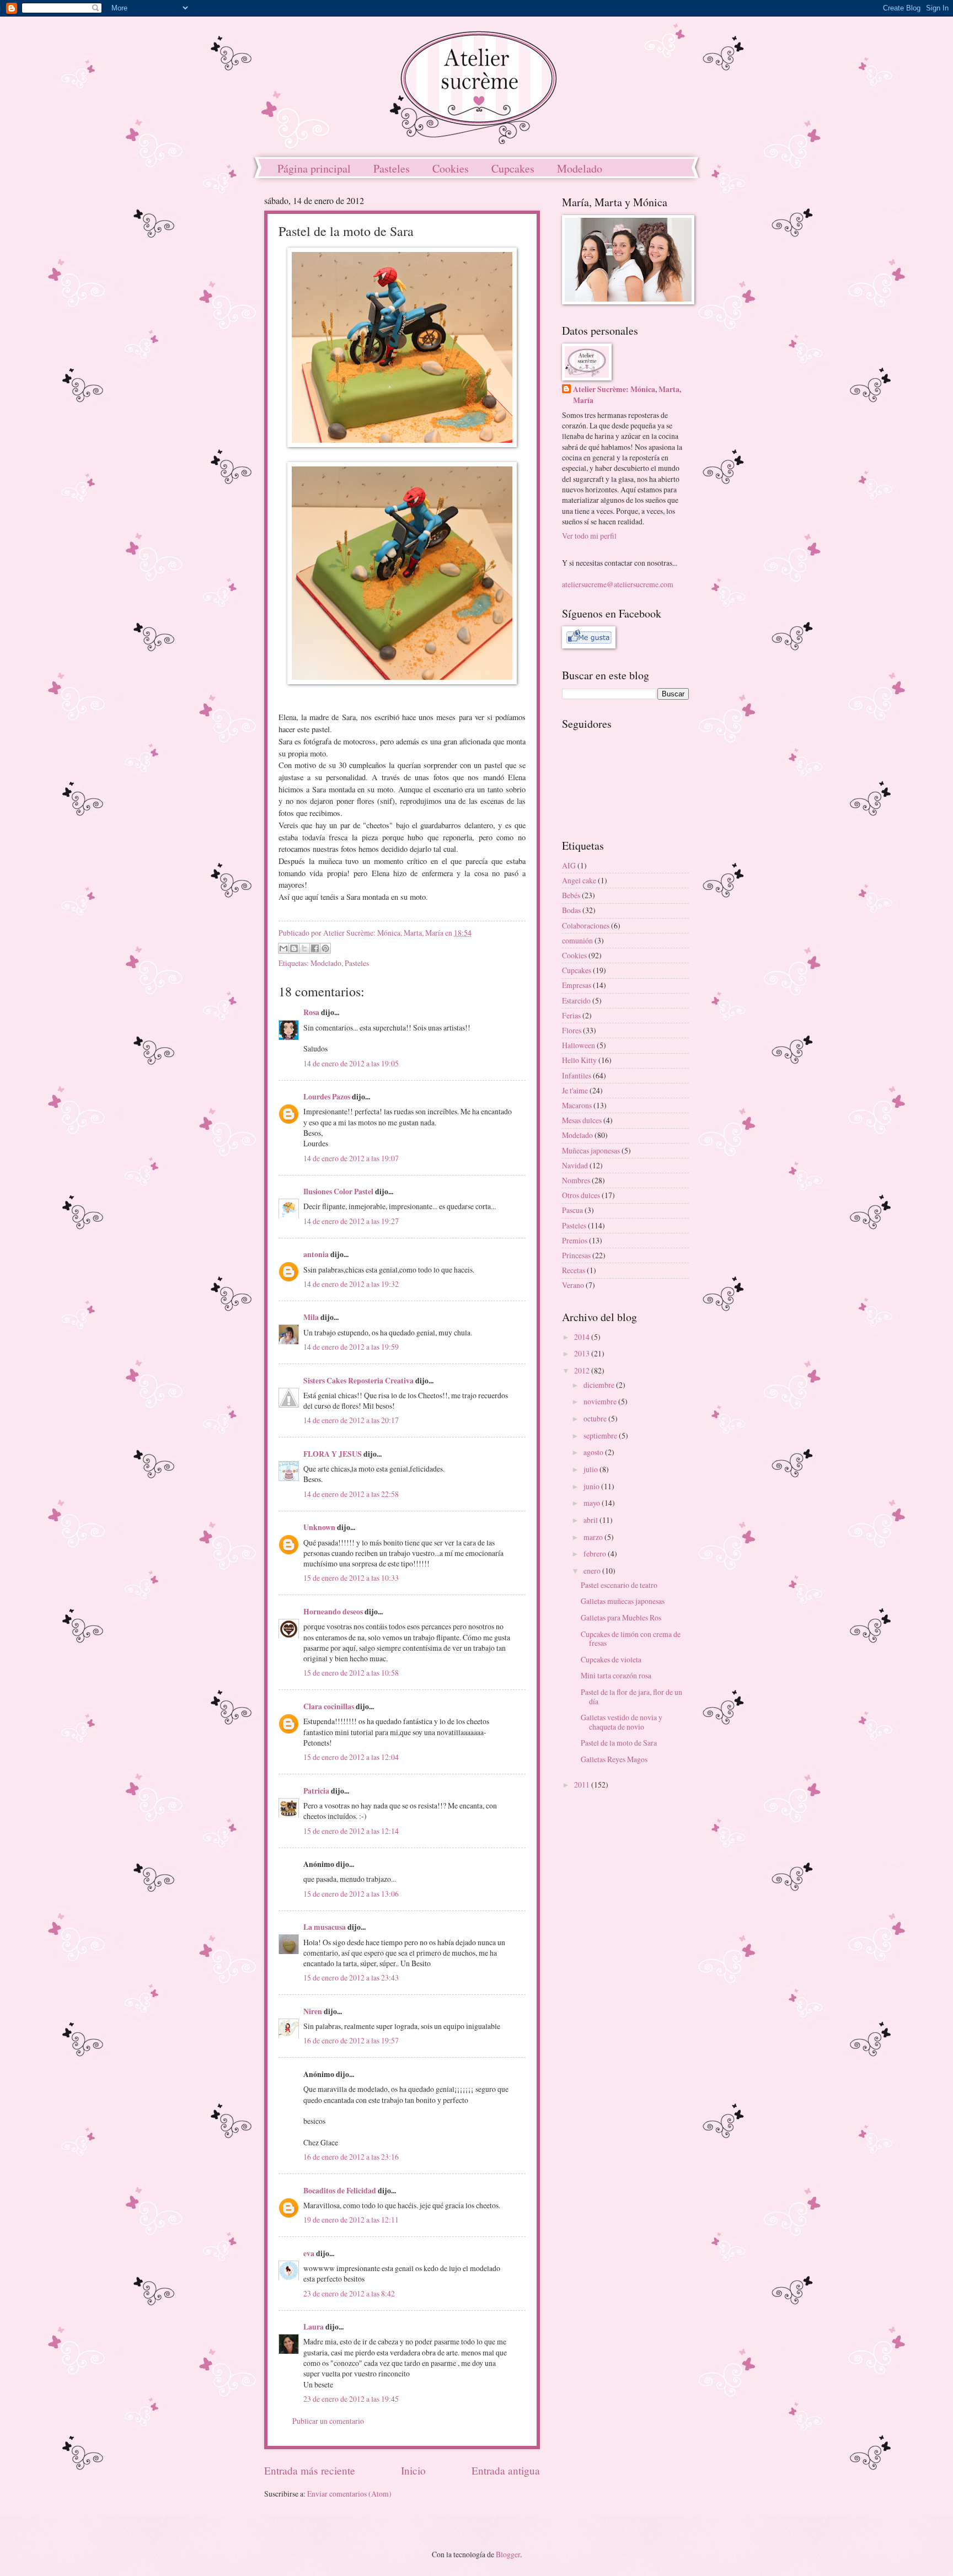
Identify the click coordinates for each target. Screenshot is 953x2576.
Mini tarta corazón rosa (616, 1675)
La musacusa (325, 1927)
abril (591, 1520)
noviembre (601, 1401)
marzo (594, 1537)
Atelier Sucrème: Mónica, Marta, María (627, 395)
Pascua (572, 1210)
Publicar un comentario (328, 2421)
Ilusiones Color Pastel (338, 1192)
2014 (583, 1337)
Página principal (314, 168)
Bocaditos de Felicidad (340, 2191)
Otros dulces (581, 1195)
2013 (583, 1353)
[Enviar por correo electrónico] (283, 948)
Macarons (577, 1105)
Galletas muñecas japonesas (623, 1601)
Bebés (571, 895)
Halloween (579, 1045)
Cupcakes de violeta (611, 1659)
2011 (583, 1785)
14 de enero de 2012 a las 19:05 (351, 1063)
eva (309, 2253)
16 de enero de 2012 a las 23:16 (351, 2157)
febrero (596, 1553)
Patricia (316, 1791)
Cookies (451, 168)
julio (591, 1469)
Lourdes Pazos (327, 1097)
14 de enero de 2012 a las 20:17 (351, 1420)
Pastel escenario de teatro (619, 1585)
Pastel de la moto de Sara (619, 1743)
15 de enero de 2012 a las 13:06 (351, 1894)
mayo (593, 1503)
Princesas (576, 1255)
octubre (596, 1418)
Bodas (571, 910)
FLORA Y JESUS (333, 1454)
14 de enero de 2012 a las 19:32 (351, 1284)
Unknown (319, 1527)
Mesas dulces (582, 1120)
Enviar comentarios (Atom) (349, 2494)
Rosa (311, 1012)
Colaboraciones (586, 925)
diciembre (600, 1385)
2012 (583, 1370)
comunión (577, 940)
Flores (572, 1030)
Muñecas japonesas (591, 1150)
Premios (575, 1240)
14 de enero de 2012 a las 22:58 (351, 1494)
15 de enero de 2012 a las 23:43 (351, 1977)
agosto (594, 1452)
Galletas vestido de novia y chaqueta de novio (622, 1722)
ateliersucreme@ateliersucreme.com (618, 584)
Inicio (413, 2470)
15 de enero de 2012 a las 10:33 (351, 1578)
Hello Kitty (579, 1060)
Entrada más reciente (310, 2470)
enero (593, 1571)
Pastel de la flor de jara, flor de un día (631, 1697)
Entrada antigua (506, 2470)
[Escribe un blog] (294, 948)
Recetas (574, 1270)
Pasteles (392, 168)
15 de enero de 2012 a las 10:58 (351, 1673)
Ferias (571, 1015)
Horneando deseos (333, 1612)
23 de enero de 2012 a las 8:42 (349, 2293)
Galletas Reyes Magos (614, 1759)
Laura (314, 2327)
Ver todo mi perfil (589, 536)
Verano (573, 1285)
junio (592, 1486)
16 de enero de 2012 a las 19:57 (351, 2040)
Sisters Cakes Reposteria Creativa (358, 1381)
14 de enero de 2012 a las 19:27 (351, 1221)
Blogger (508, 2554)
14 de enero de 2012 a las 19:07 (351, 1158)
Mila (311, 1317)
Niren (313, 2011)
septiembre (601, 1435)
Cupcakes (513, 168)
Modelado (580, 168)
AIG (569, 865)
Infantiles (577, 1075)
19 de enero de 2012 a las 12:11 (351, 2220)
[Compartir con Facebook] (315, 948)
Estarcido (576, 1000)
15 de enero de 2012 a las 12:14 (351, 1831)
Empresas (577, 985)
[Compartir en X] (304, 948)
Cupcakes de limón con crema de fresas (631, 1639)
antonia (316, 1254)
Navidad (575, 1165)
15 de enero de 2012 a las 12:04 (351, 1757)
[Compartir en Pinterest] (325, 948)
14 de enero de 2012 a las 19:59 (351, 1347)
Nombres (576, 1180)
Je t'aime (575, 1090)
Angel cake (579, 880)
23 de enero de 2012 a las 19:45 (351, 2399)
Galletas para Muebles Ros (621, 1617)
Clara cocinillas (329, 1706)
